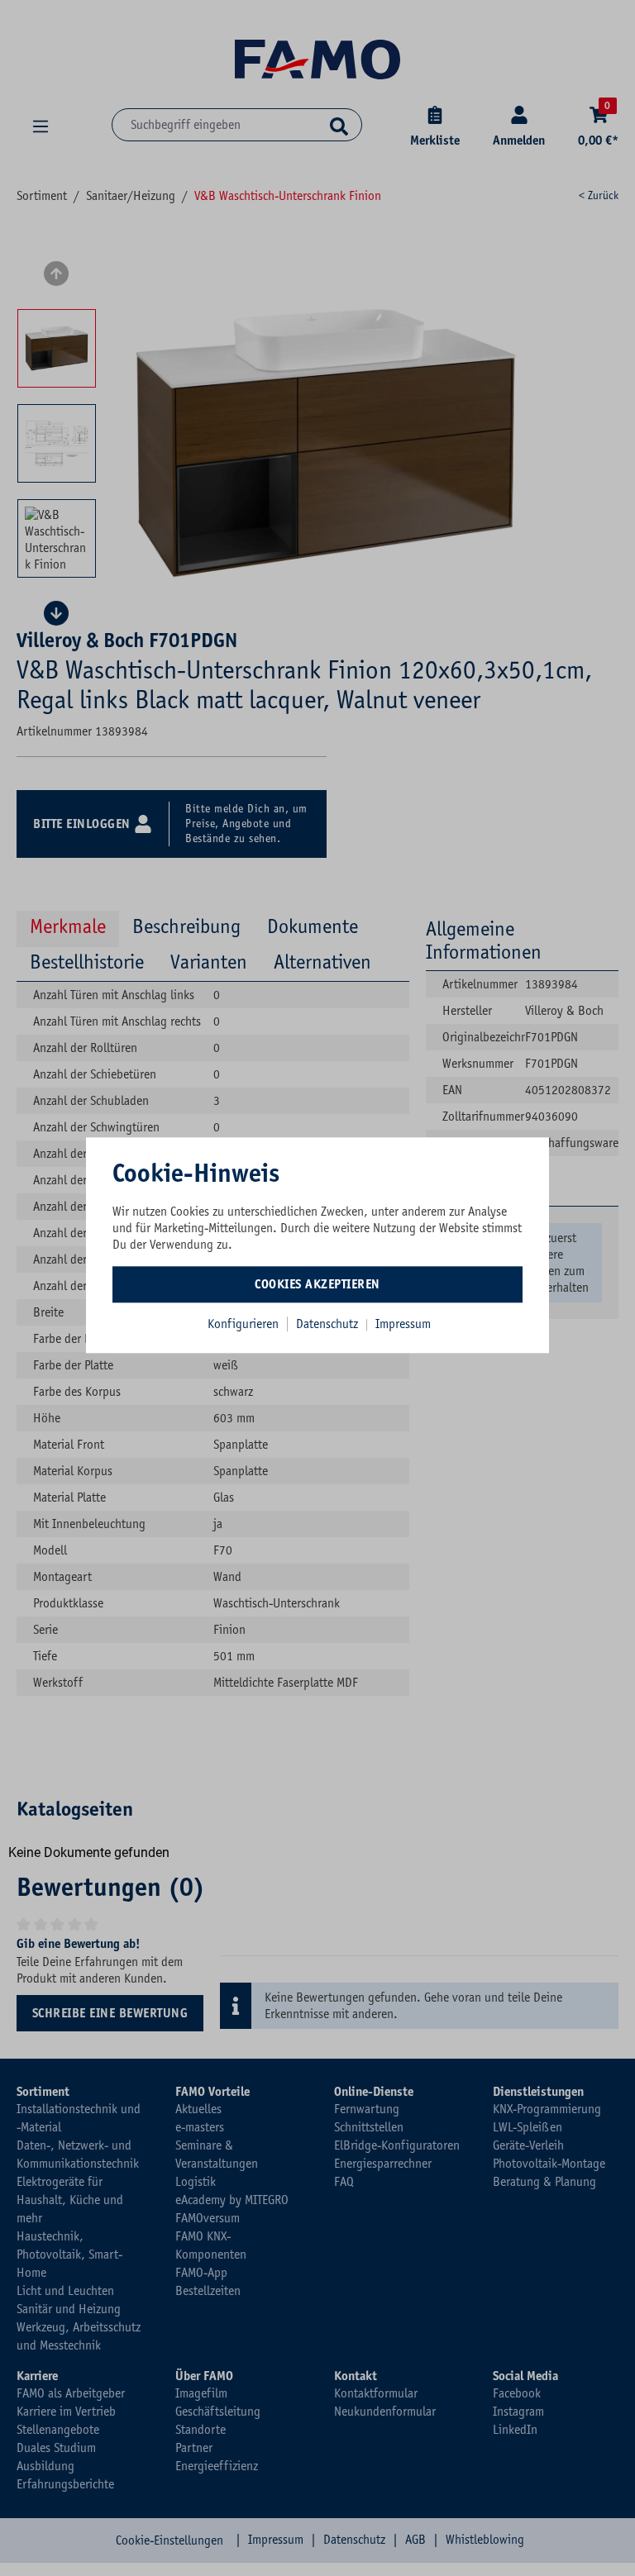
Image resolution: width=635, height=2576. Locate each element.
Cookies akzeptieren (317, 1284)
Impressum (403, 1324)
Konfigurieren (243, 1324)
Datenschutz (329, 1324)
